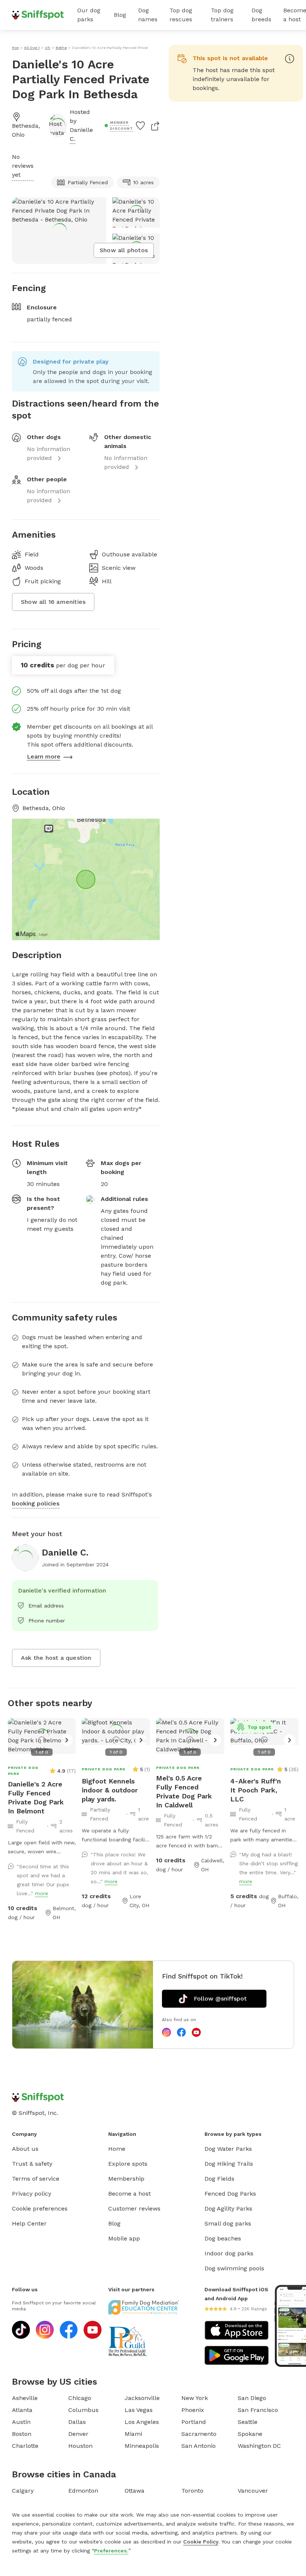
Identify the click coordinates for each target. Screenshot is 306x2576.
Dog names (148, 15)
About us (25, 2149)
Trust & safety (32, 2164)
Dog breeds (261, 15)
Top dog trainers (222, 15)
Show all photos (124, 250)
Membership (126, 2179)
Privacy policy (32, 2194)
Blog (120, 15)
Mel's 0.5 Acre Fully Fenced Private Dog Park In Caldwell (184, 1792)
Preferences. (111, 2551)
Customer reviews (134, 2209)
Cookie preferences (40, 2209)
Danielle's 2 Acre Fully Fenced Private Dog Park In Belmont (36, 1797)
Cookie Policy (201, 2542)
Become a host (129, 2194)
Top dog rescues (181, 15)
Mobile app (124, 2238)
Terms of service (36, 2179)
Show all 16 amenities (53, 602)
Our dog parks (89, 15)
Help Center (29, 2223)
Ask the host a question (56, 1658)
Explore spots (128, 2164)
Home (117, 2149)
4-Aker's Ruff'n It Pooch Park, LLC (256, 1790)
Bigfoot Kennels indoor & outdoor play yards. (110, 1790)
